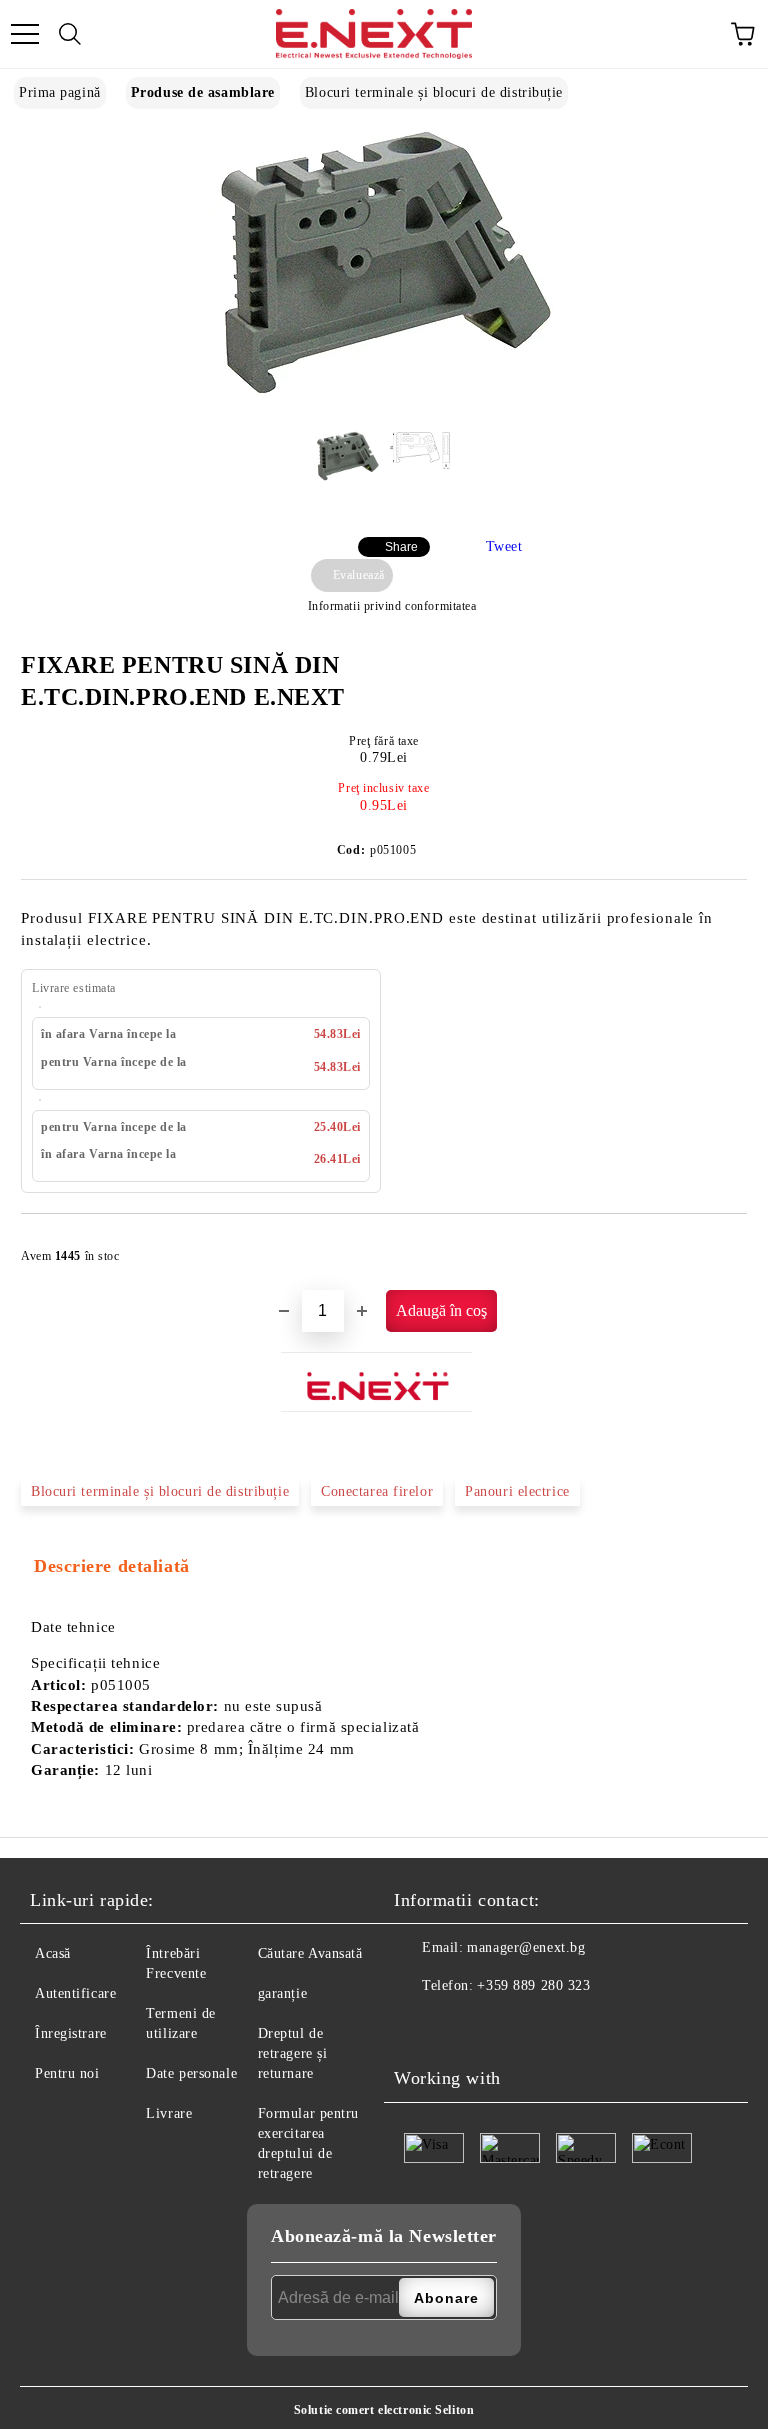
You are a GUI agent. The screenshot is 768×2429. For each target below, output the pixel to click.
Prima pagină (60, 92)
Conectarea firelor (377, 1491)
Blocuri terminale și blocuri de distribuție (434, 92)
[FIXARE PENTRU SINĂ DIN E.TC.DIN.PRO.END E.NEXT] (384, 398)
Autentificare (75, 1993)
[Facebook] (415, 2026)
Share (401, 547)
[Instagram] (459, 2026)
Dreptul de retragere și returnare (293, 2053)
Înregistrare (71, 2033)
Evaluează (359, 575)
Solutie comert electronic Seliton (384, 2410)
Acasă (53, 1953)
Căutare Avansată (310, 1953)
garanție (282, 1993)
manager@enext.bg (526, 1947)
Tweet (504, 546)
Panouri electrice (517, 1491)
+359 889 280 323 (533, 1985)
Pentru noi (67, 2073)
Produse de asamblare (203, 92)
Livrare (169, 2113)
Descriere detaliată (112, 1566)
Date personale (191, 2073)
